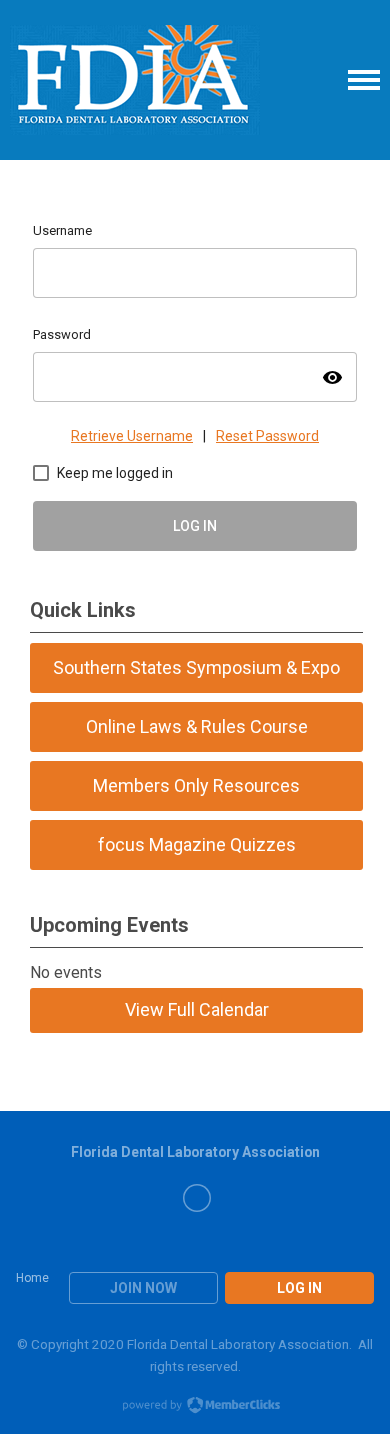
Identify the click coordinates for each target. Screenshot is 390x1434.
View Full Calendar (197, 1009)
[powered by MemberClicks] (195, 1407)
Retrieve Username (132, 436)
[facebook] (197, 1198)
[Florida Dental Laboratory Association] (135, 80)
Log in (299, 1288)
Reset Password (267, 436)
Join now (143, 1288)
